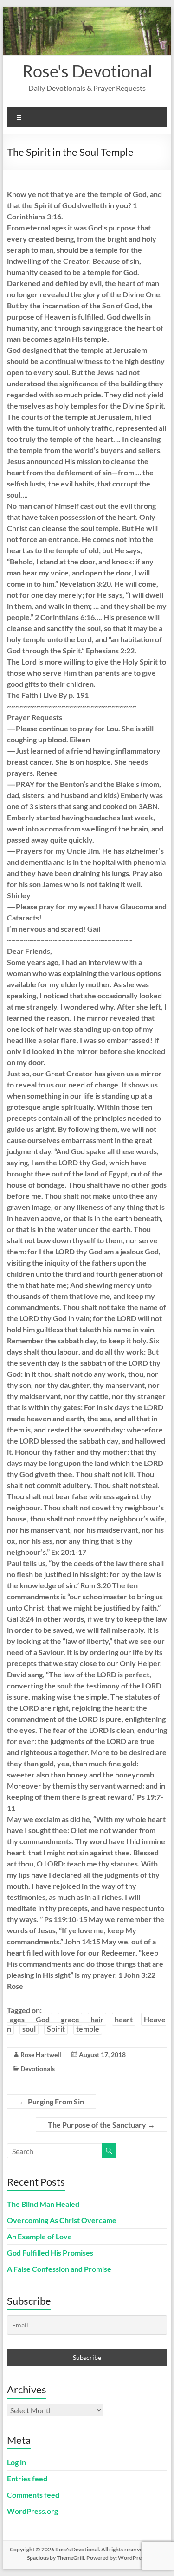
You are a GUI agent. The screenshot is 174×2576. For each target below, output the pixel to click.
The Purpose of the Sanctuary (101, 2125)
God (43, 2019)
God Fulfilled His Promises (50, 2253)
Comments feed (33, 2495)
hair (97, 2019)
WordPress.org (32, 2511)
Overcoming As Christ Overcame (62, 2220)
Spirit (56, 2029)
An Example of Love (39, 2236)
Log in (16, 2462)
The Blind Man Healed (43, 2204)
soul (29, 2029)
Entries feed (27, 2478)
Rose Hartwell (41, 2055)
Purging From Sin (52, 2101)
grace (70, 2019)
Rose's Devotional (87, 71)
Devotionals (38, 2068)
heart (124, 2019)
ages (17, 2019)
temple (88, 2029)
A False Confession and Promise (59, 2269)
